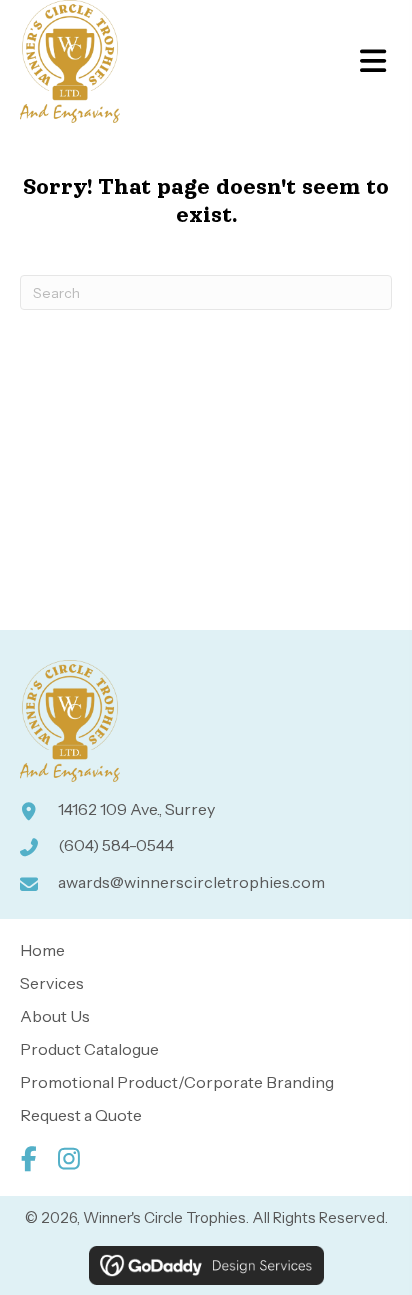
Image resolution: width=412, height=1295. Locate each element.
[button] (28, 1158)
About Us (55, 1016)
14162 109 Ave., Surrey (136, 809)
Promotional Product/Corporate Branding (177, 1082)
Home (42, 950)
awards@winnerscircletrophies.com (191, 882)
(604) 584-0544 (116, 845)
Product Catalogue (89, 1049)
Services (52, 983)
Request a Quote (81, 1115)
